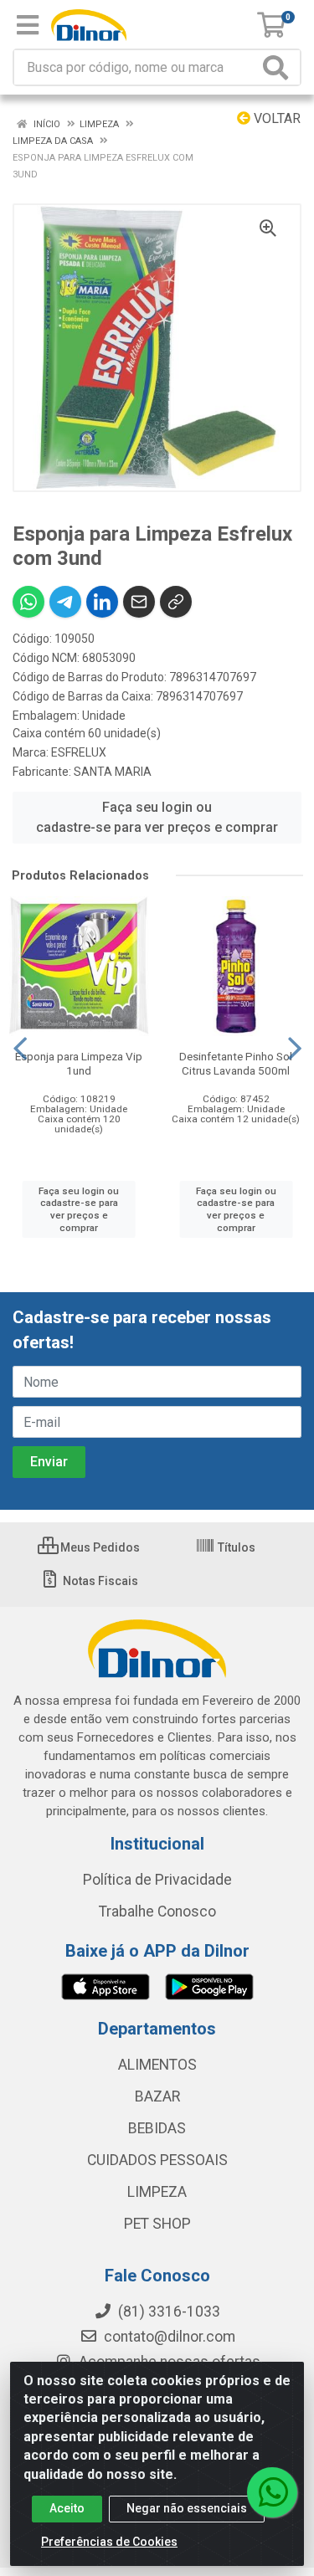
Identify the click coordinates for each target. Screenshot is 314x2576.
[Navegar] (20, 1049)
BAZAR (157, 2096)
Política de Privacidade (157, 1880)
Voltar (275, 118)
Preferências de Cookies (109, 2542)
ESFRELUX (79, 752)
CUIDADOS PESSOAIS (157, 2160)
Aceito (67, 2508)
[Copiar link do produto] (176, 602)
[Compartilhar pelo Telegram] (65, 602)
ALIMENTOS (157, 2065)
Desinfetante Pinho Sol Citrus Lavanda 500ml (236, 1063)
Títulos (235, 1547)
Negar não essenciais (187, 2508)
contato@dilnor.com (170, 2337)
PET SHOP (157, 2224)
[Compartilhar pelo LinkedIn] (102, 602)
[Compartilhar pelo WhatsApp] (28, 602)
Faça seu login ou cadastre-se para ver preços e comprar (157, 817)
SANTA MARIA (113, 772)
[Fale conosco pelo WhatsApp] (272, 2492)
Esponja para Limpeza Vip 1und (79, 1063)
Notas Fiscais (99, 1581)
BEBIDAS (157, 2128)
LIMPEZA (157, 2192)
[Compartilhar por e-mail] (139, 602)
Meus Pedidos (99, 1547)
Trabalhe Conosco (157, 1911)
